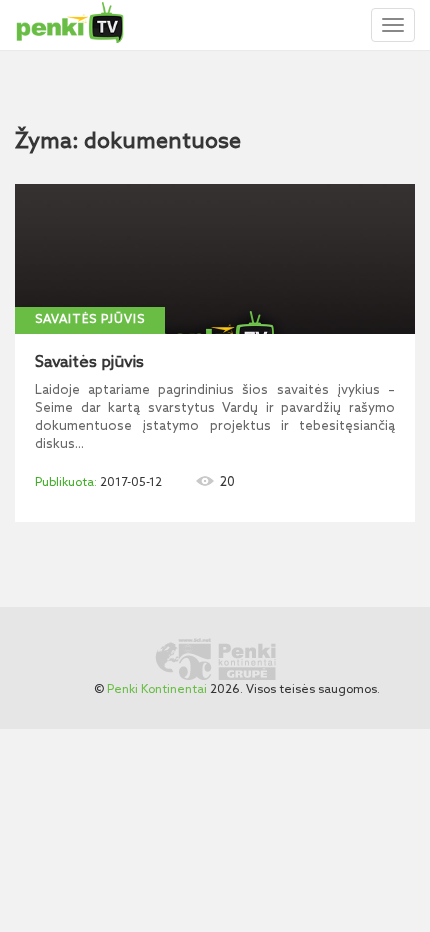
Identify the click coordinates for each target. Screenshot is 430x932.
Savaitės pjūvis (90, 320)
